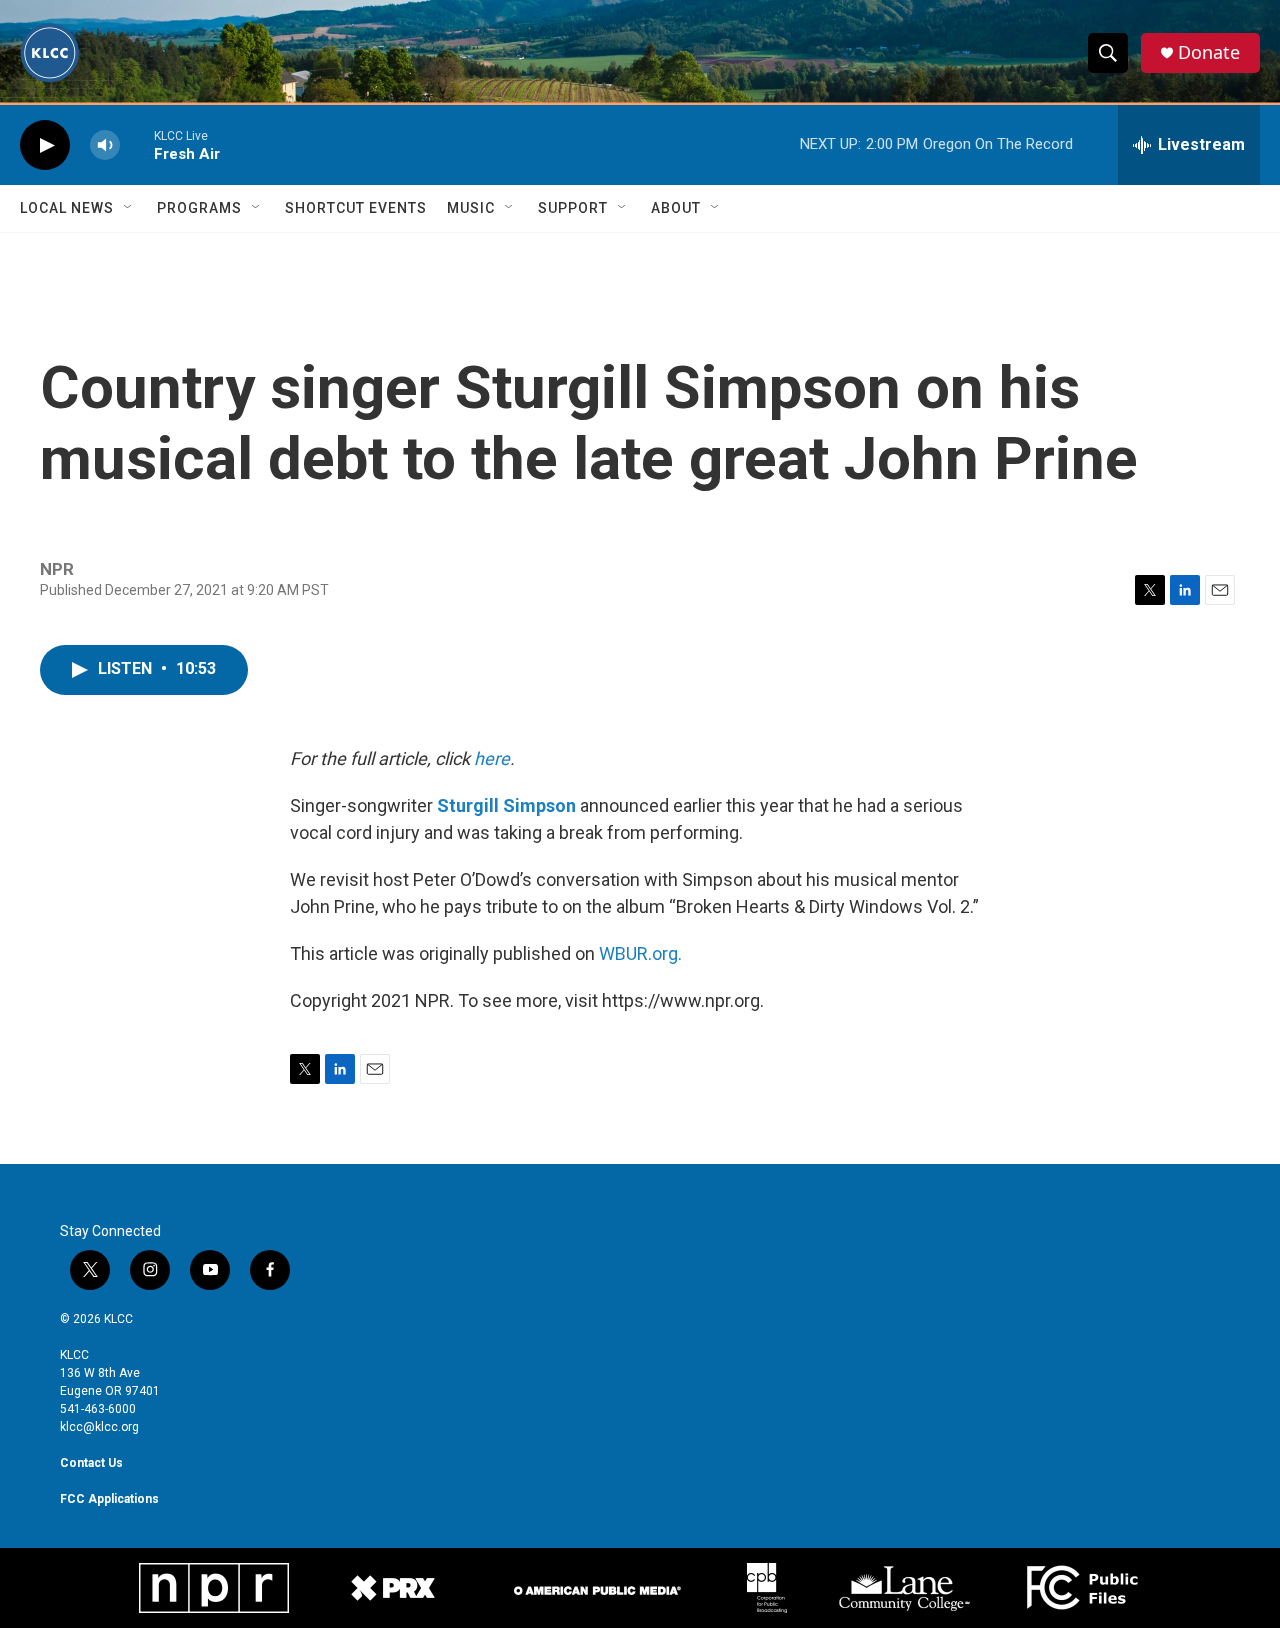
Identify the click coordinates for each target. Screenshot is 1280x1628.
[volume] (105, 145)
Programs (199, 208)
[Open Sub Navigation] (129, 208)
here (492, 758)
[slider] (137, 144)
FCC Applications (109, 1499)
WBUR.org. (640, 953)
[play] (45, 145)
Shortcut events (356, 208)
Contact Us (91, 1463)
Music (471, 208)
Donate (1209, 52)
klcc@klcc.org (99, 1427)
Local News (67, 208)
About (676, 208)
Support (573, 208)
